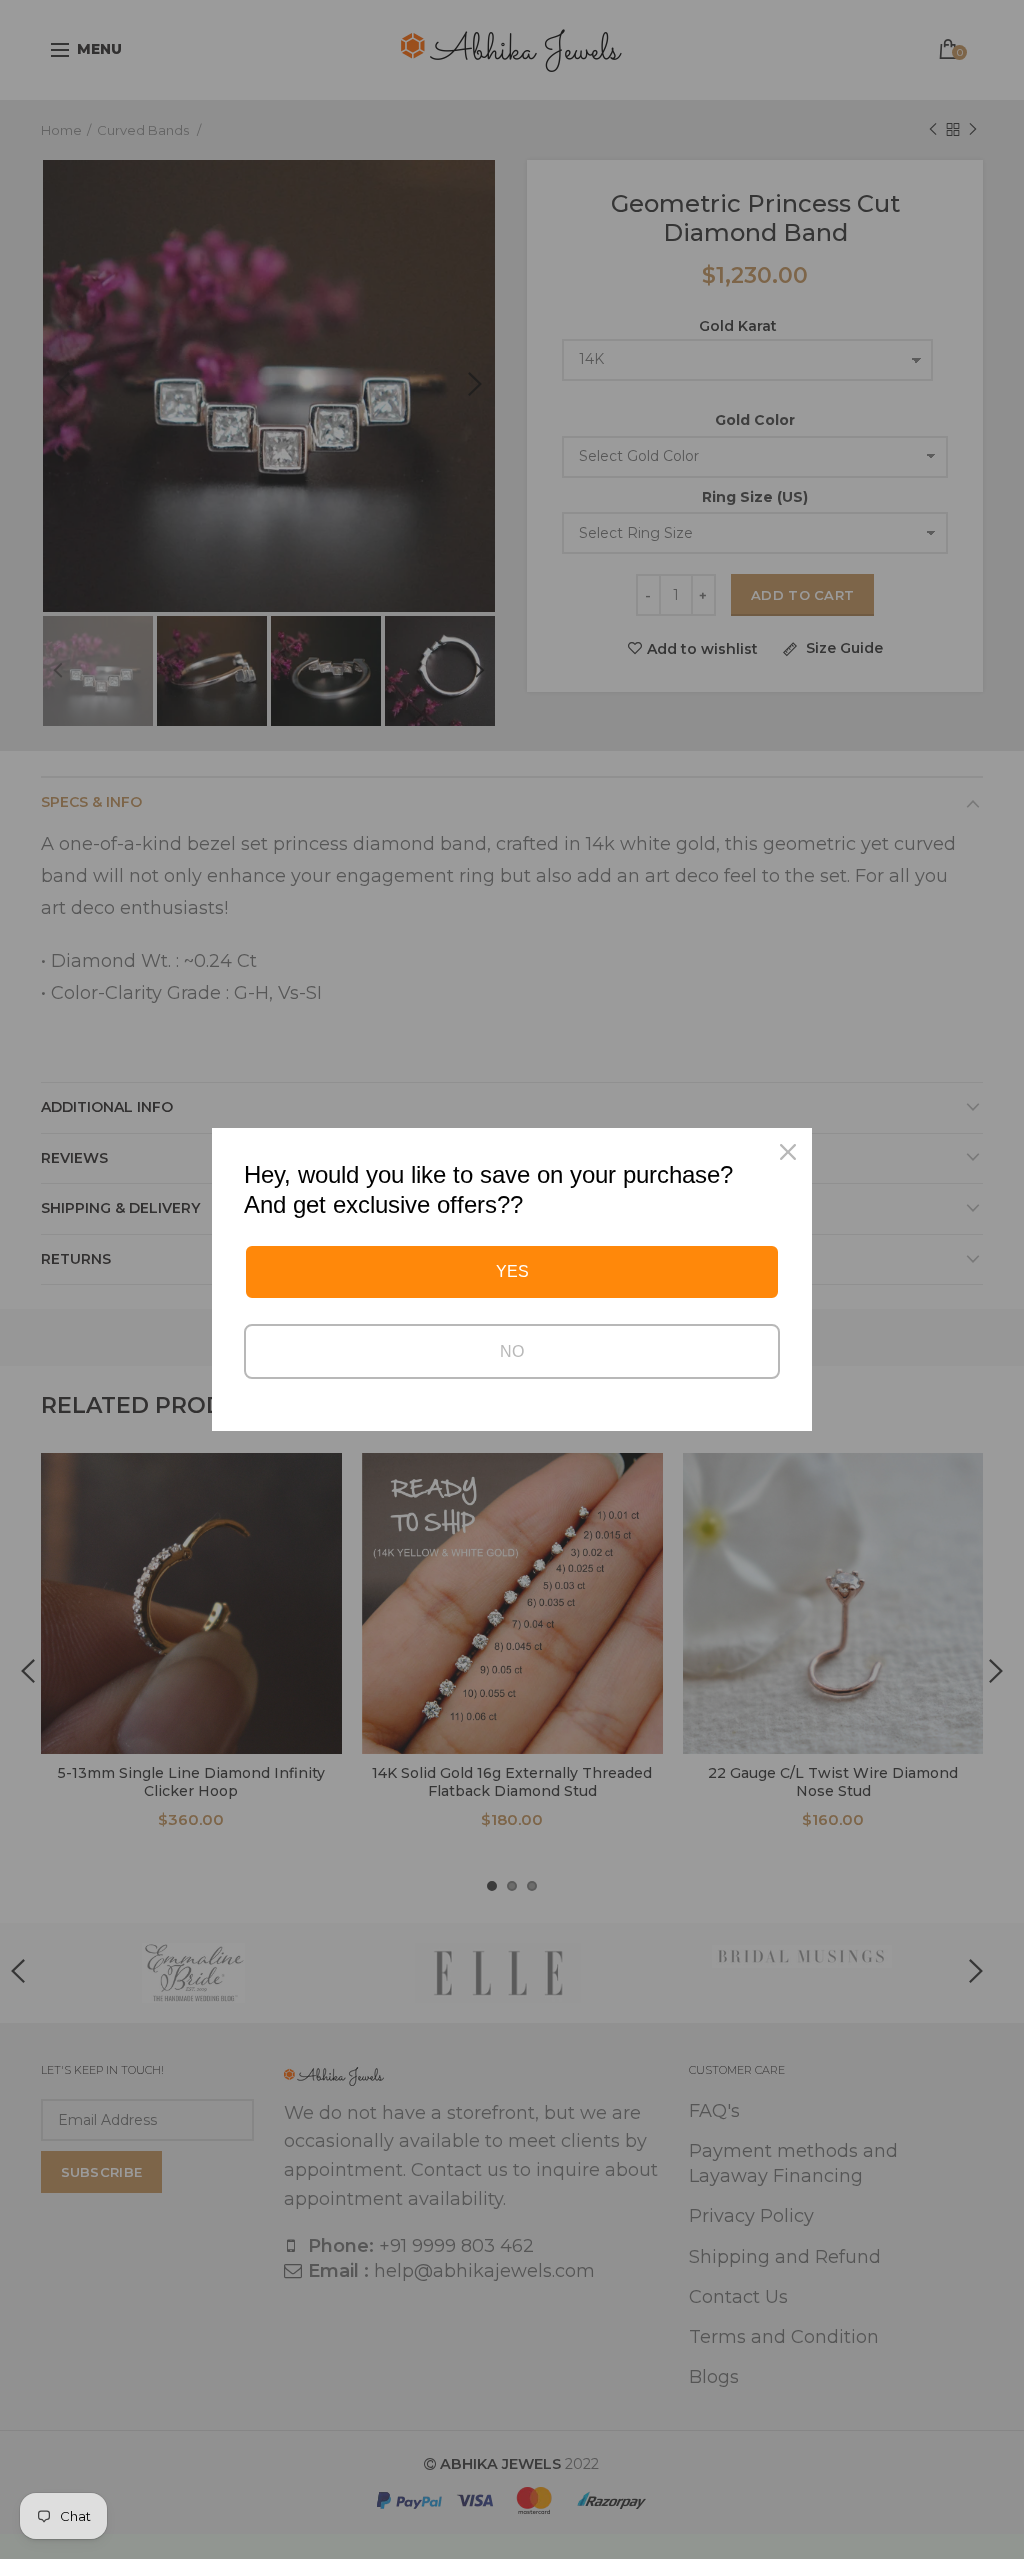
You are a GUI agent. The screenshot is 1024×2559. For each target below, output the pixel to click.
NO (512, 1351)
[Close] (788, 1152)
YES (512, 1271)
